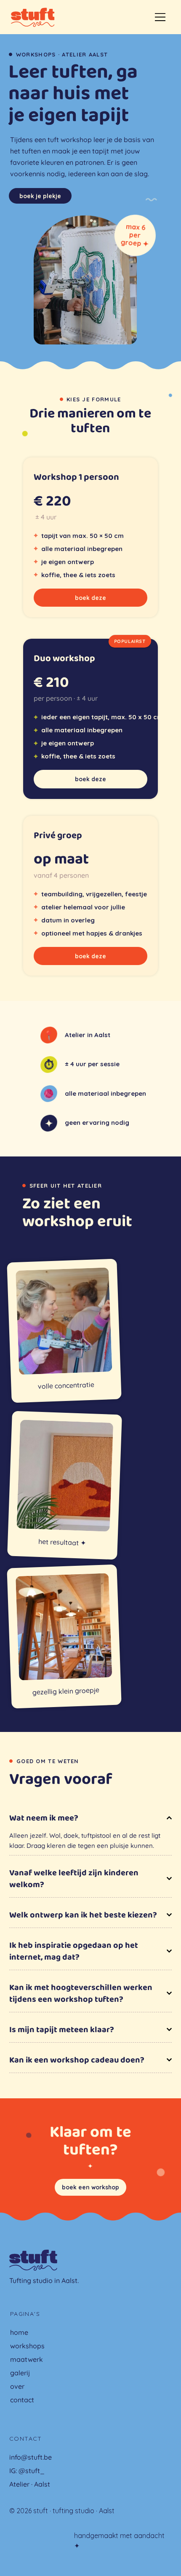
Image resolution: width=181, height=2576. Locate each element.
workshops (27, 2346)
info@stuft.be (31, 2457)
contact (22, 2400)
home (19, 2332)
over (17, 2386)
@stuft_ (32, 2471)
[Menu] (160, 17)
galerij (20, 2373)
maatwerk (27, 2359)
